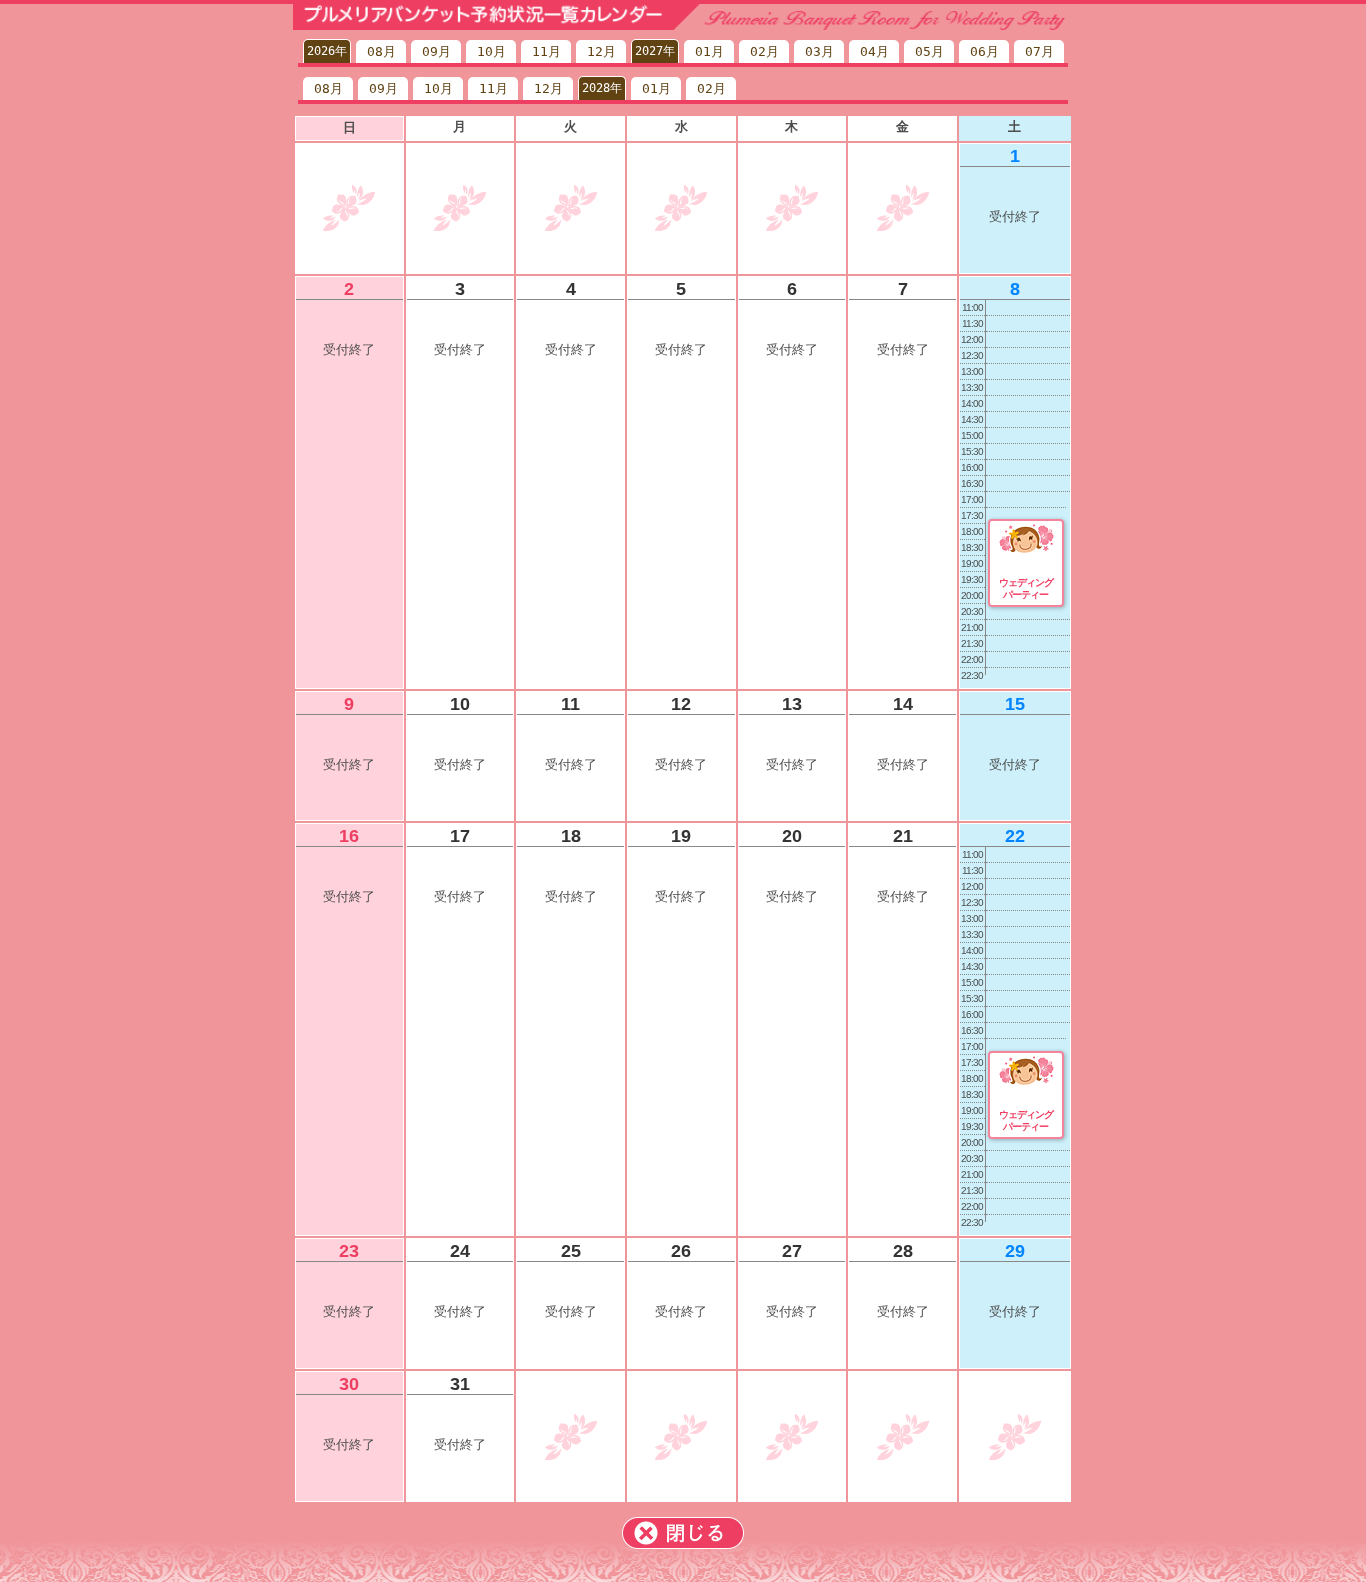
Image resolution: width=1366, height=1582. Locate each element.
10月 (491, 51)
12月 (601, 51)
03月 (819, 51)
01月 (709, 51)
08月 (381, 51)
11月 (546, 51)
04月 (874, 51)
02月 (764, 51)
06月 (984, 51)
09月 (436, 51)
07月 (1039, 51)
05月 (929, 51)
